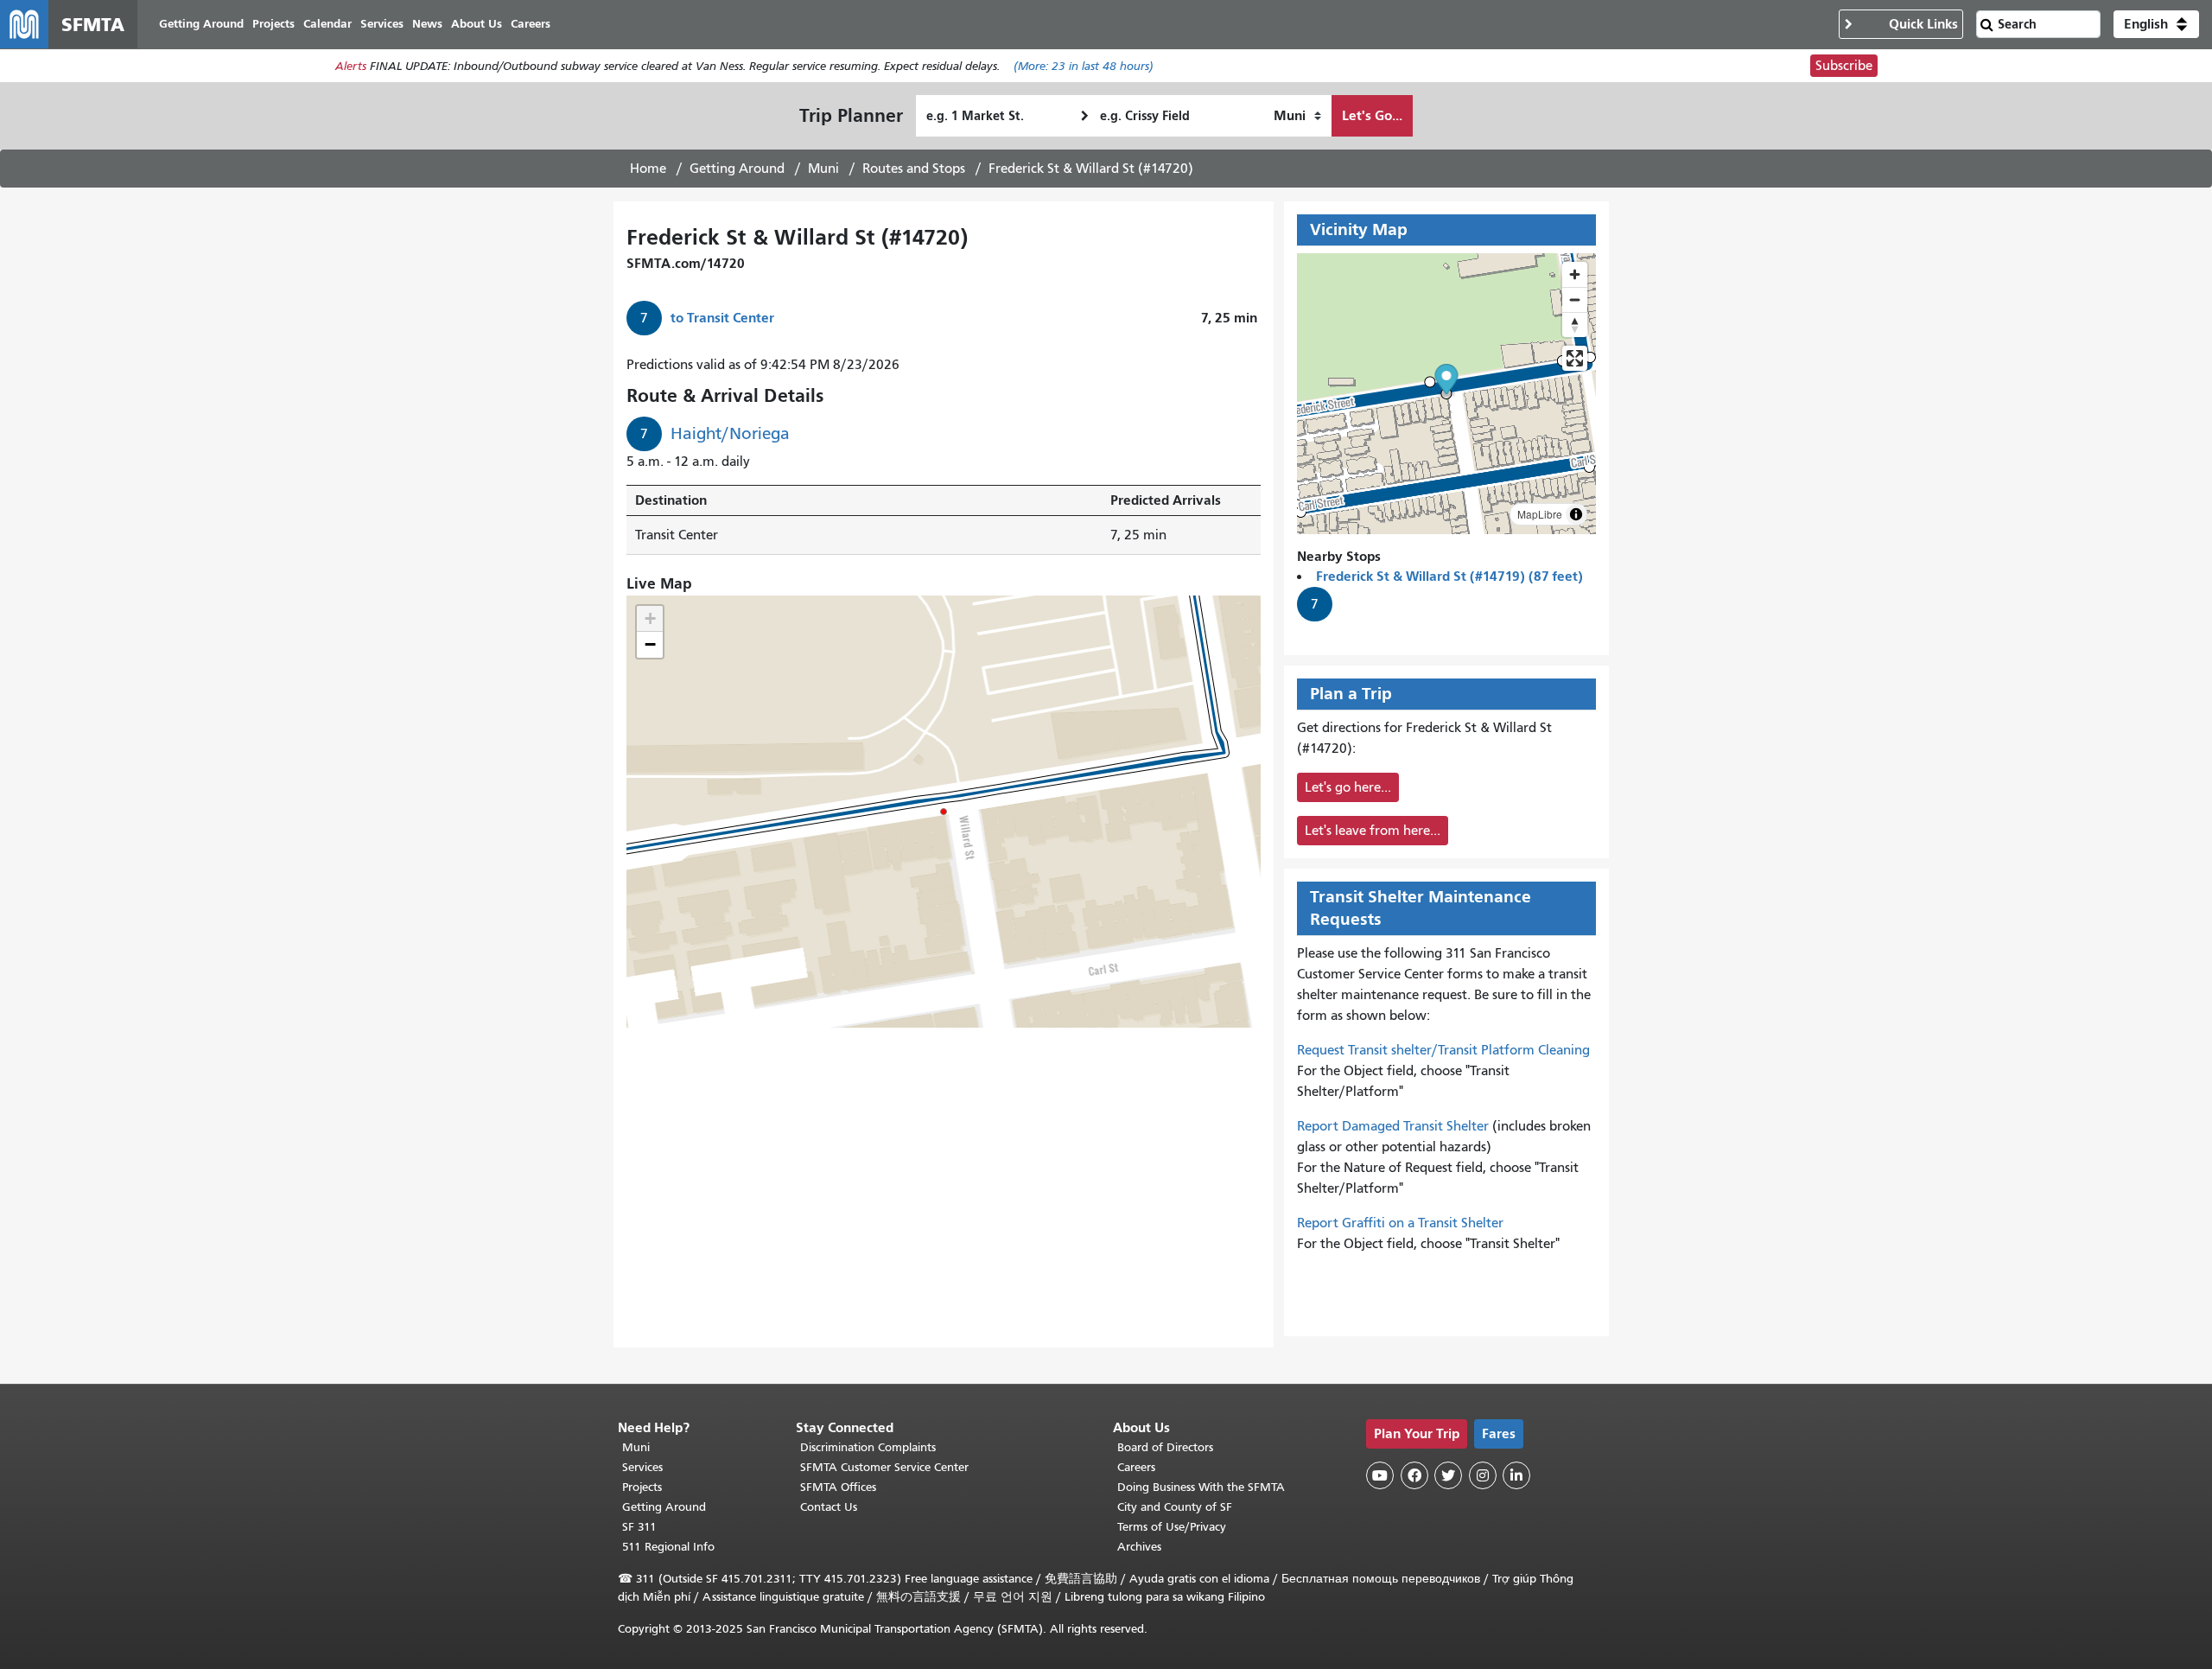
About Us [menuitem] (477, 24)
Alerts (351, 66)
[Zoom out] (1575, 299)
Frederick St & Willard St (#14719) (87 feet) (1449, 576)
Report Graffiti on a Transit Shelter (1400, 1223)
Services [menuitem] (382, 24)
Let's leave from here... (1373, 831)
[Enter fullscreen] (1575, 358)
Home (648, 169)
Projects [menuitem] (273, 24)
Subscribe (1844, 66)
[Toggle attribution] (1576, 514)
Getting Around (737, 169)
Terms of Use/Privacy (1172, 1527)
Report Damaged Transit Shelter (1393, 1126)
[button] (2156, 24)
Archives (1139, 1547)
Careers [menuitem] (531, 24)
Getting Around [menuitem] (201, 24)
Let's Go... (1372, 115)
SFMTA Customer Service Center (884, 1467)
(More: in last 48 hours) (1084, 66)
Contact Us (829, 1507)
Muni (823, 169)
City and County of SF (1175, 1507)
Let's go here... (1348, 787)
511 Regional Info (668, 1547)
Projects (642, 1487)
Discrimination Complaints (868, 1447)
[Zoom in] (1575, 274)
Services (642, 1467)
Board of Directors (1165, 1447)
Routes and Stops (914, 169)
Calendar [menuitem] (327, 24)
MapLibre (1540, 514)
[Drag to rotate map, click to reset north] (1575, 325)
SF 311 (639, 1527)
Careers (1136, 1467)
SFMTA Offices (838, 1487)
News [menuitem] (427, 24)
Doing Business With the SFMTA (1201, 1487)
